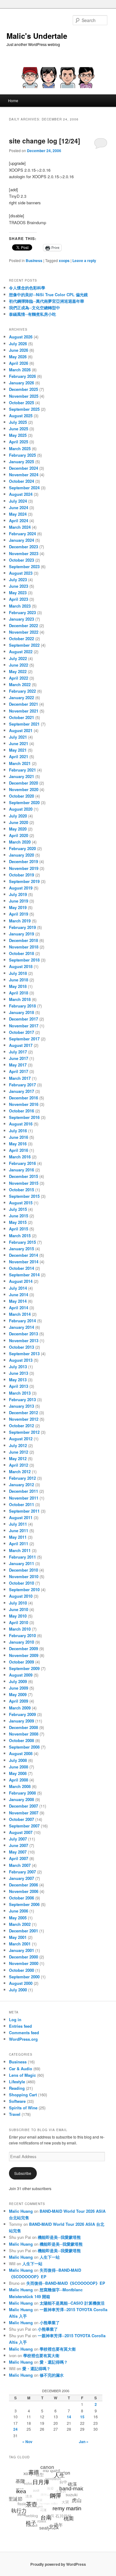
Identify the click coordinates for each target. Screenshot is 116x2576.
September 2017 (24, 1039)
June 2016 (19, 1137)
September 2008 (24, 1747)
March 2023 (20, 606)
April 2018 (19, 993)
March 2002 (20, 1924)
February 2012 (22, 1478)
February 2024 (22, 534)
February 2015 (22, 1242)
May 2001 (18, 1937)
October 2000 (21, 1970)
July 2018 (18, 973)
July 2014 (18, 1288)
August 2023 (21, 573)
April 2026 (19, 363)
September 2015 (24, 1196)
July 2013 (18, 1367)
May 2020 (18, 829)
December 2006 (24, 1885)
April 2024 (19, 521)
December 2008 (24, 1727)
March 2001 (20, 1944)
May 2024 (18, 514)
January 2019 (21, 934)
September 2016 (24, 1117)
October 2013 (21, 1347)
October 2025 (21, 403)
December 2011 (24, 1491)
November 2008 (24, 1734)
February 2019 (22, 927)
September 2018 (24, 960)
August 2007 (21, 1832)
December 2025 (24, 389)
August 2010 (21, 1596)
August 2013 (21, 1360)
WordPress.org (23, 2039)
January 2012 (21, 1485)
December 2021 (24, 704)
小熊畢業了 (50, 2322)
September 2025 (24, 409)
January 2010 (21, 1642)
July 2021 (18, 737)
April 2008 (19, 1780)
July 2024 (18, 501)
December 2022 (24, 625)
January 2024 (21, 540)
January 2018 (21, 1012)
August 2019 (21, 888)
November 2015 (24, 1183)
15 (82, 2417)
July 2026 (18, 344)
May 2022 (18, 671)
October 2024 (21, 481)
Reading (17, 2088)
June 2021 (19, 743)
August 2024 (21, 494)
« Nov (27, 2442)
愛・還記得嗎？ (54, 2362)
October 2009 (21, 1662)
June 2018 (19, 980)
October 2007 (21, 1819)
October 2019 (21, 875)
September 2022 (24, 645)
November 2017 (24, 1026)
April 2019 (19, 914)
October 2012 (21, 1426)
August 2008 (21, 1753)
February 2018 (22, 1006)
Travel (15, 2114)
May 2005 (18, 1918)
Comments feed (24, 2033)
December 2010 (24, 1570)
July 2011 (18, 1524)
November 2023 (24, 553)
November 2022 (24, 632)
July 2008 (18, 1760)
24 (15, 2429)
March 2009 (20, 1708)
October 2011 (21, 1504)
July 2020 (18, 816)
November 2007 (24, 1813)
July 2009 (18, 1681)
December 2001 (24, 1931)
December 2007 (24, 1806)
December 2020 (24, 783)
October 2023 (21, 560)
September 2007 (24, 1826)
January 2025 (21, 462)
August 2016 (21, 1124)
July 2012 (18, 1445)
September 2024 (24, 488)
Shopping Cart (23, 2095)
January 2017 (21, 1091)
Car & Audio (21, 2069)
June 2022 (19, 665)
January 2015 (21, 1249)
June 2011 (19, 1530)
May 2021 (18, 750)
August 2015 (21, 1203)
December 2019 (24, 861)
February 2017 (22, 1085)
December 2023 (24, 547)
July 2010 (18, 1603)
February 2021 (22, 770)
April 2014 (19, 1308)
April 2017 (19, 1071)
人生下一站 (50, 2257)
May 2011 (18, 1537)
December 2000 (24, 1957)
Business (34, 260)
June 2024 (19, 507)
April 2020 (19, 835)
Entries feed (20, 2026)
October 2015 (21, 1190)
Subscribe (23, 2173)
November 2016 (24, 1104)
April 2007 (19, 1858)
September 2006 (24, 1904)
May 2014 (18, 1301)
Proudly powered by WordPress (58, 2564)
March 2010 (20, 1629)
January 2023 (21, 619)
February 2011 (22, 1557)
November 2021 (24, 711)
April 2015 (19, 1229)
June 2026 (19, 350)
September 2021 (24, 724)
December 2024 (24, 468)
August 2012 (21, 1439)
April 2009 (19, 1701)
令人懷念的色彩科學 (27, 288)
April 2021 (19, 756)
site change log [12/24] (45, 141)
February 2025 (22, 455)
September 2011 (24, 1511)
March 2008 (20, 1786)
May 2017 (18, 1065)
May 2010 (18, 1616)
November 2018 (24, 947)
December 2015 (24, 1176)
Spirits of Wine (23, 2108)
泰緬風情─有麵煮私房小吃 (32, 314)
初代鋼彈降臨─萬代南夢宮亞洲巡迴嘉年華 (47, 301)
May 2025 (18, 435)
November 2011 (24, 1498)
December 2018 (24, 940)
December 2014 (24, 1255)
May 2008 (18, 1773)
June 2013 (19, 1373)
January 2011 (21, 1563)
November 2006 (24, 1891)
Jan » (84, 2442)
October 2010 (21, 1583)
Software (17, 2101)
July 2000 (18, 1990)
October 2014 (21, 1268)
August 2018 (21, 966)
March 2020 (20, 842)
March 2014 (20, 1314)
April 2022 (19, 678)
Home (13, 100)
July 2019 (18, 894)
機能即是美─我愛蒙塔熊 (59, 2237)
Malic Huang (21, 2211)
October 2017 (21, 1032)
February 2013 (22, 1399)
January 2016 (21, 1170)
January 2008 (21, 1799)
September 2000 (24, 1977)
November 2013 (24, 1340)
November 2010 (24, 1576)
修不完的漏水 (52, 2375)
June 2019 (19, 901)
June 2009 (19, 1688)
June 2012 (19, 1452)
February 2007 (22, 1872)
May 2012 (18, 1458)
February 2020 (22, 848)
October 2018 (21, 953)
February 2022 (22, 691)
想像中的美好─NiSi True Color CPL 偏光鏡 (48, 294)
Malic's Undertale (37, 36)
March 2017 (20, 1078)
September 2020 (24, 802)
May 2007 (18, 1852)
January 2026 (21, 383)
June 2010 (19, 1609)
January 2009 (21, 1721)
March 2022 (20, 684)
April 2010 (19, 1622)
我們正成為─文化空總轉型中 (34, 308)
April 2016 (19, 1150)
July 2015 (18, 1209)
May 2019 (18, 907)
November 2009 (24, 1655)
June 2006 (19, 1911)
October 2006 (21, 1898)
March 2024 (20, 527)
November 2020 (24, 789)
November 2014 (24, 1262)
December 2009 (24, 1648)
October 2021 (21, 717)
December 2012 (24, 1412)
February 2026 (22, 376)
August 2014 (21, 1281)
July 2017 (18, 1052)
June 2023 (19, 586)
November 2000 (24, 1963)
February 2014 (22, 1321)
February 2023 (22, 612)
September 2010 (24, 1589)
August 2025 (21, 416)
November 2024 (24, 475)
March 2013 (20, 1393)
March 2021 (20, 763)
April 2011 (19, 1544)
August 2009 (21, 1675)
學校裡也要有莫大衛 (58, 2349)
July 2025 (18, 422)
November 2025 (24, 396)
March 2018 (20, 999)
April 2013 (19, 1386)
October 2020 (21, 796)
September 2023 (24, 566)
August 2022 (21, 652)
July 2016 (18, 1131)
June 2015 (19, 1216)
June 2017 (19, 1058)
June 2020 (19, 822)
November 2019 (24, 868)
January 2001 (21, 1950)
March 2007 (20, 1865)
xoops (64, 260)
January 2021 (21, 776)
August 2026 (21, 337)
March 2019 (20, 921)
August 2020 (21, 809)
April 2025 (19, 442)
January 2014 (21, 1327)
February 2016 (22, 1163)
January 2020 (21, 855)
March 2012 (20, 1471)
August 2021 (21, 730)
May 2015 (18, 1222)
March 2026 (20, 370)
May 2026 (18, 357)
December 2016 (24, 1098)
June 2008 (19, 1767)
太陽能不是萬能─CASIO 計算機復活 (72, 2303)
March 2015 (20, 1236)
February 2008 (22, 1793)
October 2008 (21, 1740)
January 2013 (21, 1406)
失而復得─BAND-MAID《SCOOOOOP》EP (66, 2283)
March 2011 (20, 1550)
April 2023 (19, 599)
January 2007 (21, 1878)
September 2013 (24, 1354)
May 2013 (18, 1380)
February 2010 (22, 1635)
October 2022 (21, 638)
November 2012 (24, 1419)
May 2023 (18, 593)
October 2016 (21, 1111)
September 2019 (24, 881)
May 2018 (18, 986)
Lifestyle (17, 2082)
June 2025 (19, 429)
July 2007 (18, 1839)
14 (69, 2417)
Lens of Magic (22, 2075)
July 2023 (18, 579)
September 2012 (24, 1432)
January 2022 (21, 697)
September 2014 (24, 1275)
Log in (15, 2019)
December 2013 (24, 1334)
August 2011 (21, 1517)
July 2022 (18, 658)
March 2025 (20, 448)
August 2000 (21, 1983)
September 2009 (24, 1668)
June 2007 (19, 1845)
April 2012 (19, 1465)
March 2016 (20, 1157)
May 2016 (18, 1144)
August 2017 (21, 1045)
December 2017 (24, 1019)
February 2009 (22, 1714)
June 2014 (19, 1295)
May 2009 (18, 1694)
